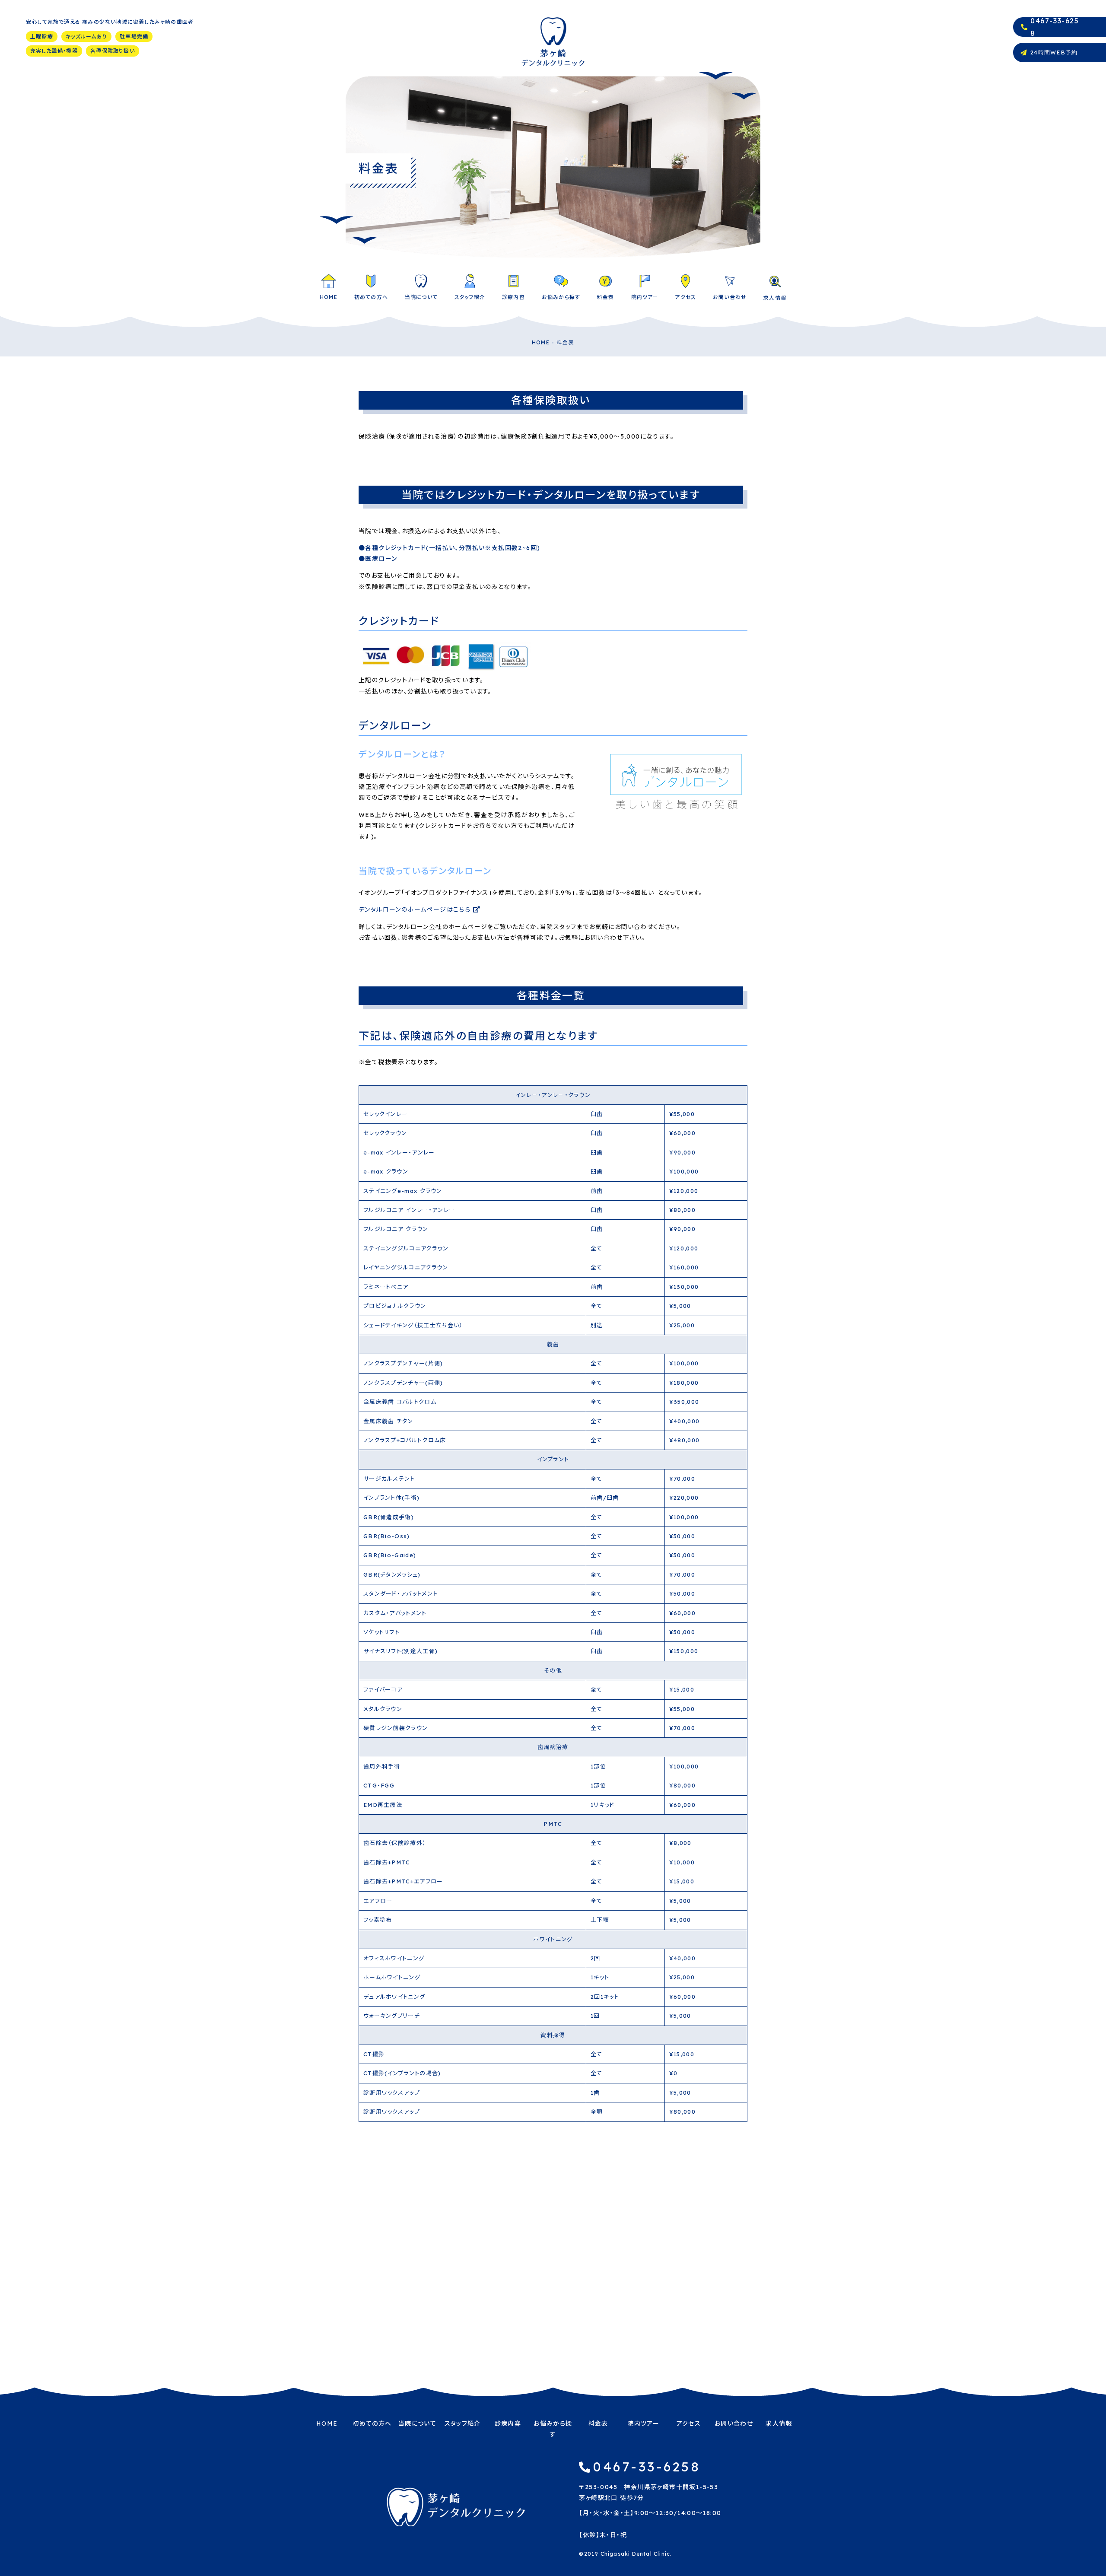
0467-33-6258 (647, 2467)
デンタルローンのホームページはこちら (416, 910)
